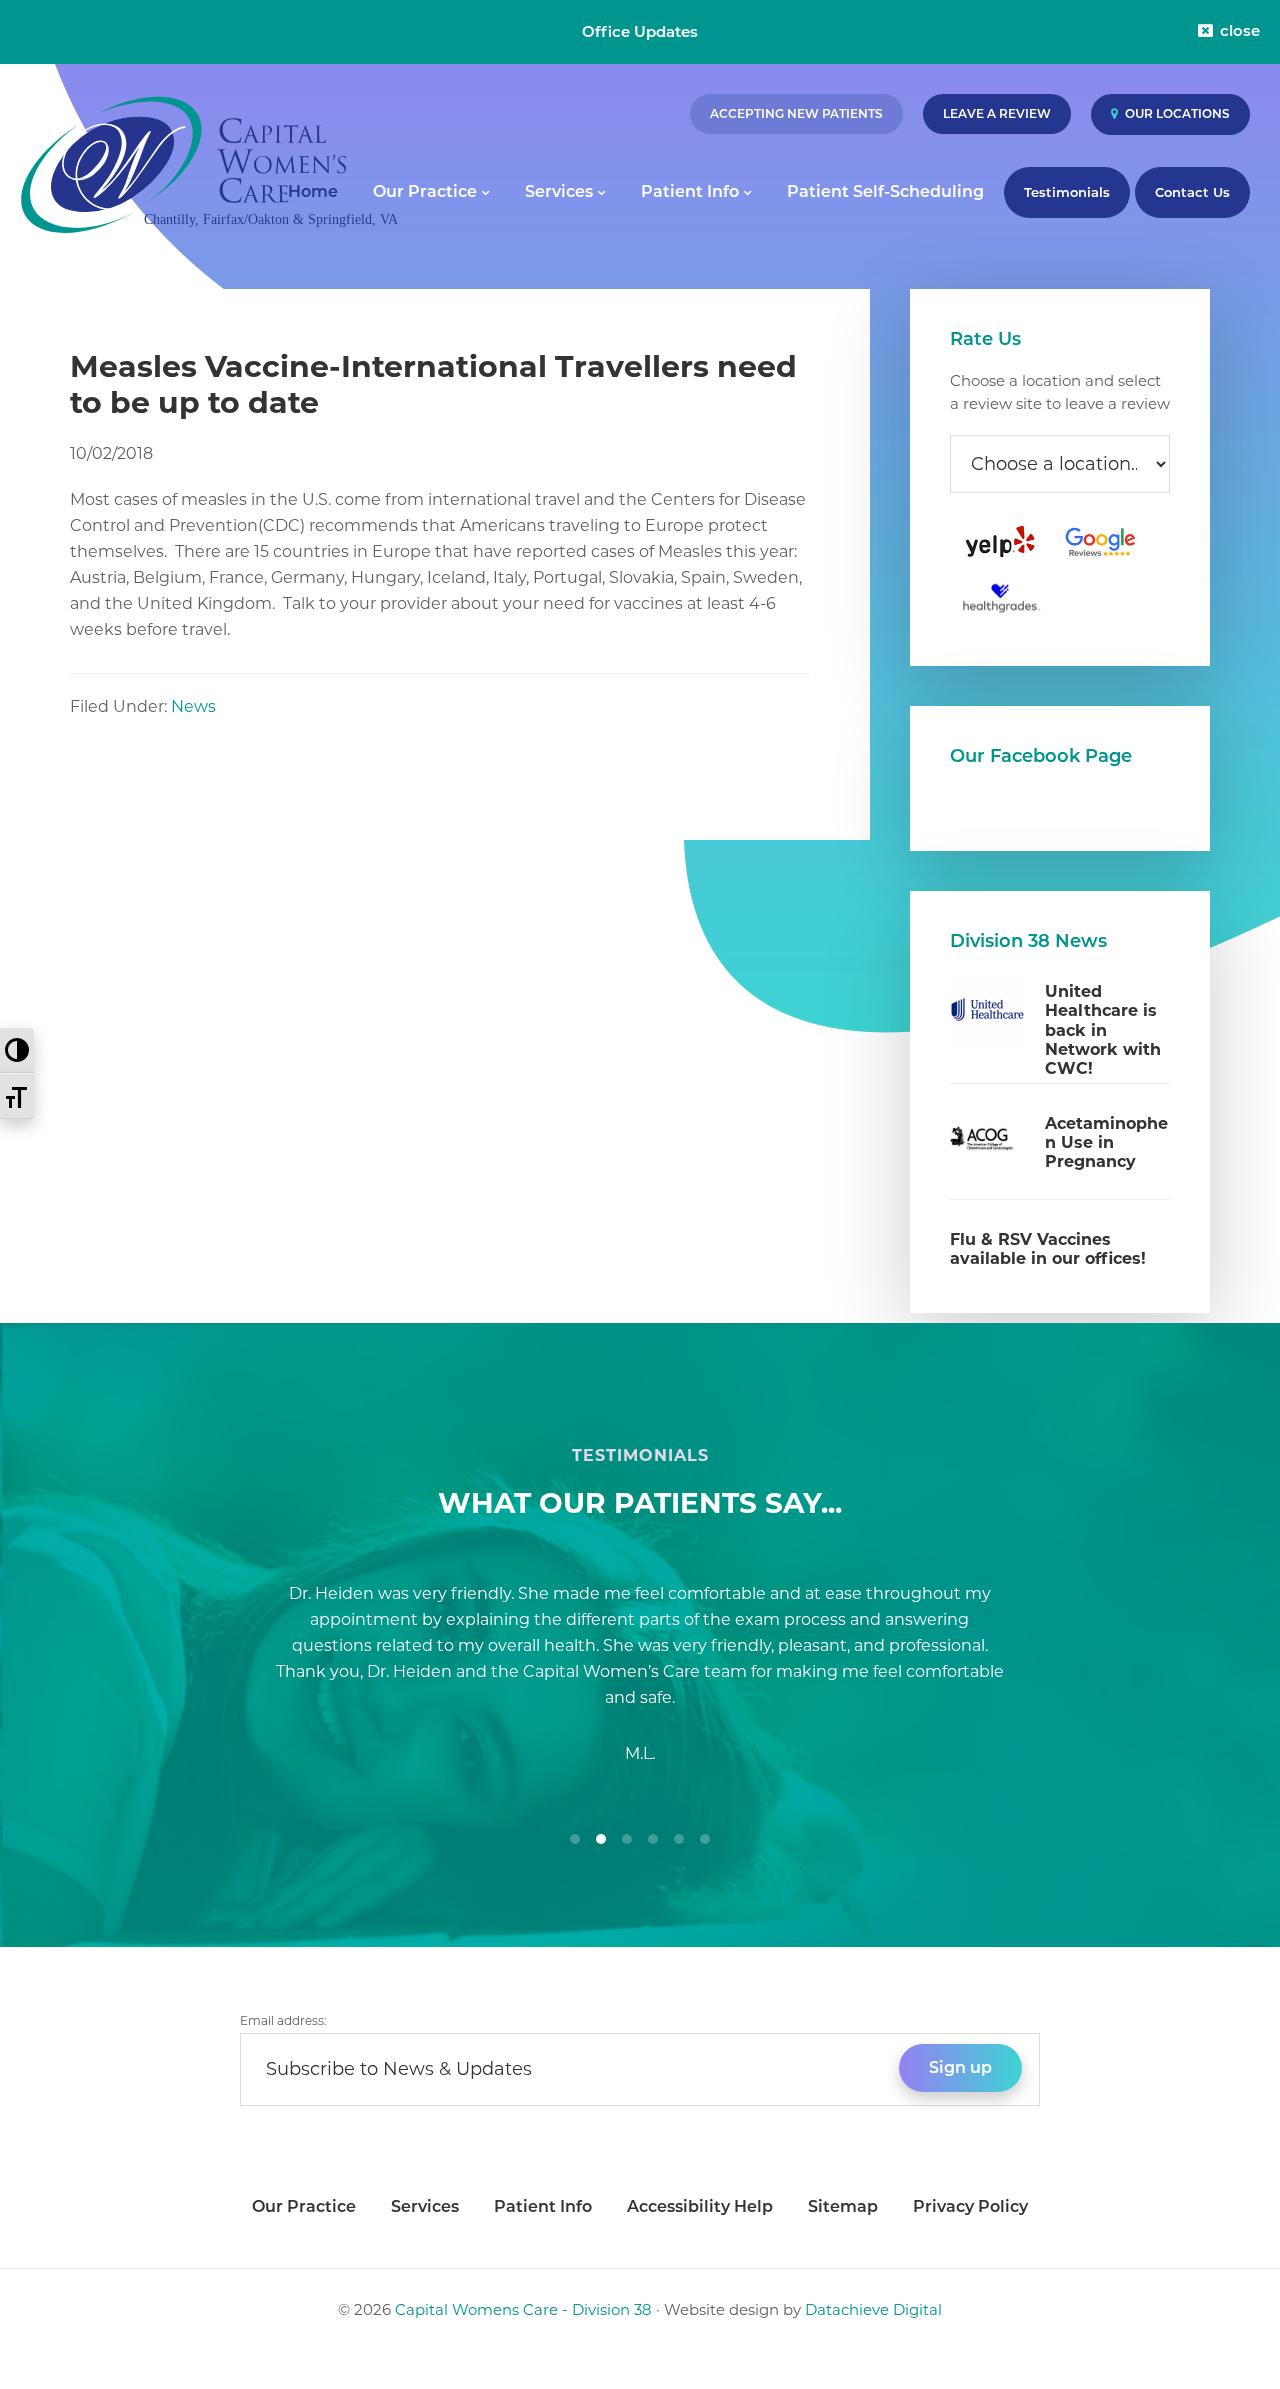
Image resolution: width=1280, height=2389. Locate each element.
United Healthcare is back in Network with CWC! (1103, 1030)
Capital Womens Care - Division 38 (523, 2309)
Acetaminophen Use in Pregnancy (1106, 1142)
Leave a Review (997, 113)
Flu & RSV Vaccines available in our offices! (1048, 1249)
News (193, 706)
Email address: (283, 2020)
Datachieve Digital (873, 2309)
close (1240, 30)
